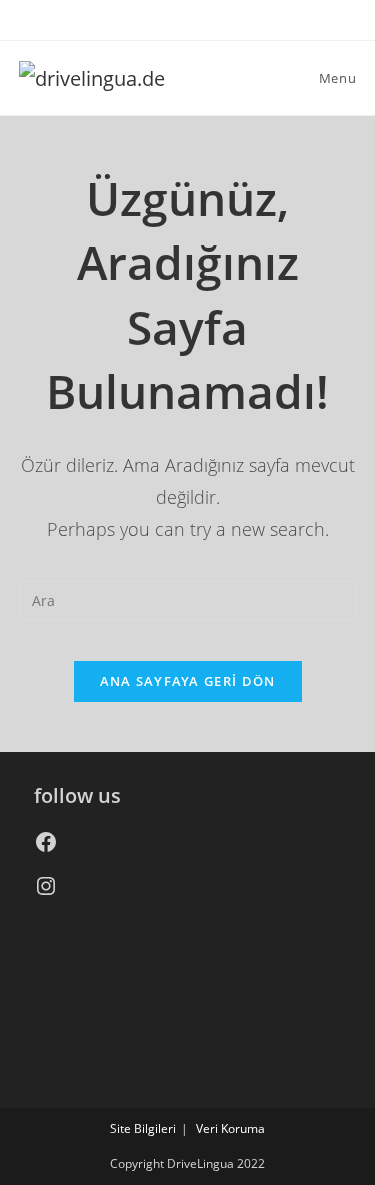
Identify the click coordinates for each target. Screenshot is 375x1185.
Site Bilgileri (143, 1128)
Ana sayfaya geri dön (188, 681)
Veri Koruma (230, 1128)
